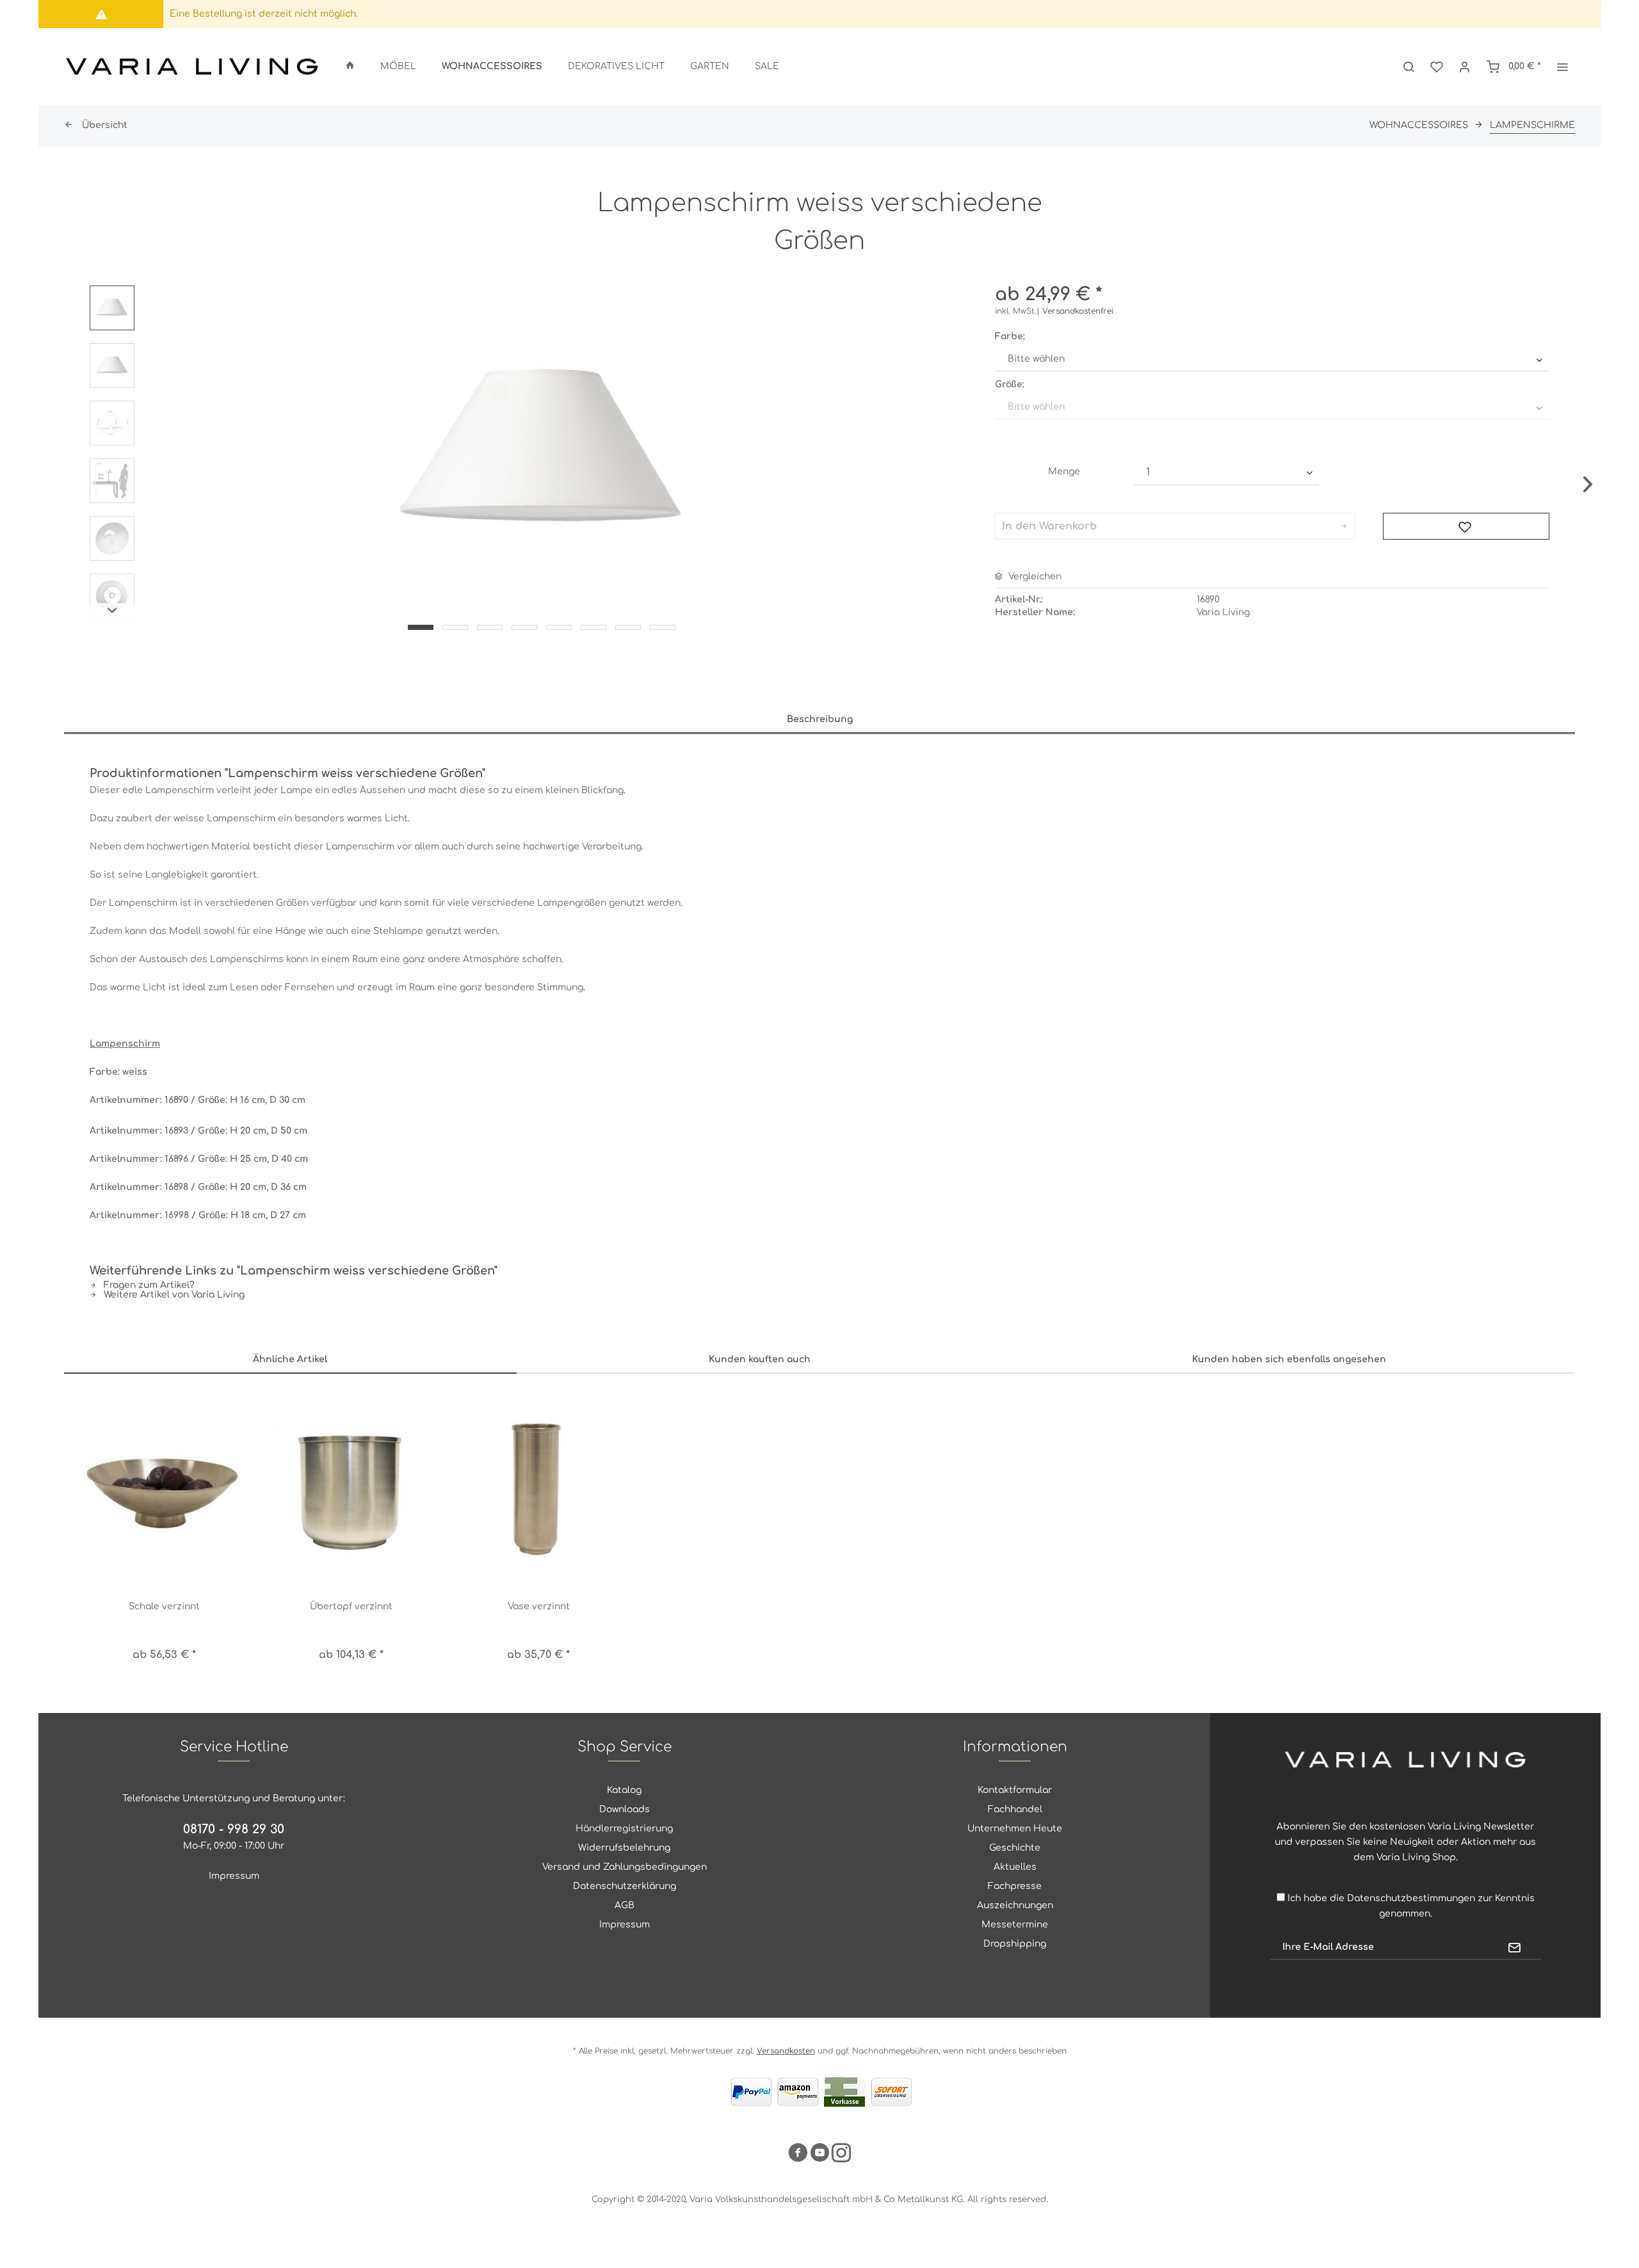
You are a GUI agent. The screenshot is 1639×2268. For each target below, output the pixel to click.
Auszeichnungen (1015, 1905)
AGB (625, 1905)
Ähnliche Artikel (290, 1359)
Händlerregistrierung (624, 1829)
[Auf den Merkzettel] (1466, 526)
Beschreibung (820, 719)
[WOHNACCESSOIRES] (492, 67)
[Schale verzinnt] (164, 1486)
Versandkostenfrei (1078, 311)
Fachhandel (1015, 1809)
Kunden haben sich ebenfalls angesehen (1289, 1359)
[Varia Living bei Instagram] (841, 2155)
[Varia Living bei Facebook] (798, 2155)
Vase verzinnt (539, 1606)
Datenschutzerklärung (625, 1886)
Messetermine (1015, 1925)
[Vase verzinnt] (539, 1486)
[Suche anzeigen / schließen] (1409, 67)
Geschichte (1015, 1848)
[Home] (350, 67)
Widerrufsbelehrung (624, 1848)
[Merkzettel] (1437, 67)
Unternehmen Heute (1015, 1829)
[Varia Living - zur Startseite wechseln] (192, 67)
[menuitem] (350, 67)
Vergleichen (1034, 576)
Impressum (234, 1876)
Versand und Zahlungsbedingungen (625, 1867)
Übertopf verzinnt (351, 1606)
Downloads (625, 1809)
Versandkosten (786, 2051)
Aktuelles (1015, 1867)
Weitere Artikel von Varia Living (173, 1295)
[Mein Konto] (1465, 67)
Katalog (624, 1790)
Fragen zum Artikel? (148, 1285)
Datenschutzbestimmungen (1411, 1898)
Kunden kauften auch (760, 1359)
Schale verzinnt (164, 1606)
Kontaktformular (1015, 1790)
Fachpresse (1015, 1886)
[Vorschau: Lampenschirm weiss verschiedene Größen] (112, 308)
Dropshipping (1015, 1944)
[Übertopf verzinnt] (352, 1486)
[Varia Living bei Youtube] (819, 2155)
